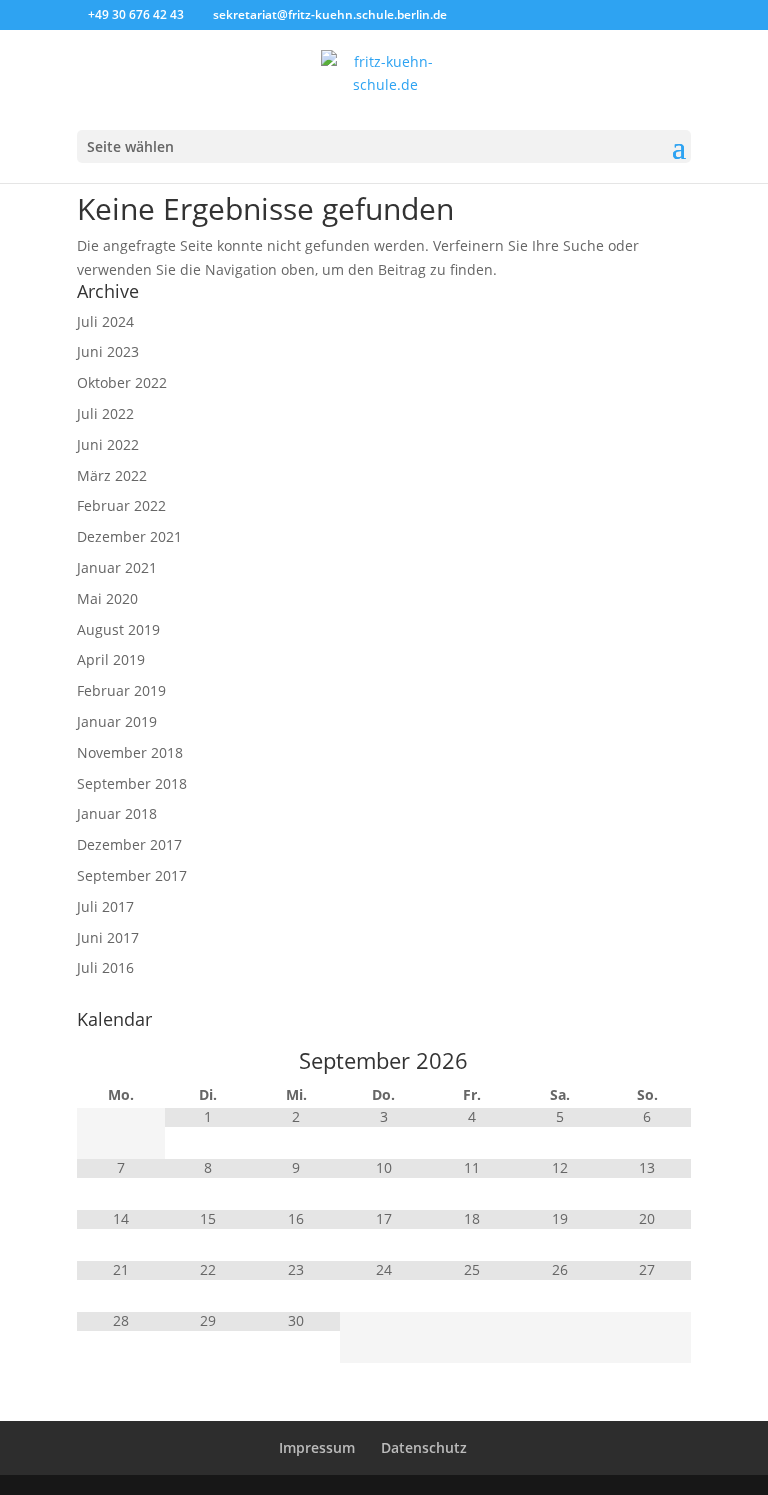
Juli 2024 (105, 321)
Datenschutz (424, 1447)
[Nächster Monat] (647, 1060)
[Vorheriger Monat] (121, 1060)
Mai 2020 (107, 598)
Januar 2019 (117, 721)
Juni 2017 (108, 937)
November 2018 (130, 752)
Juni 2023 (108, 351)
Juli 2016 (105, 967)
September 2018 (132, 783)
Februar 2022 (121, 505)
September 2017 (132, 875)
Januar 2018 (117, 813)
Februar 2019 (121, 690)
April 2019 (111, 659)
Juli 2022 (105, 413)
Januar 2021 (117, 567)
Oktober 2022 (122, 382)
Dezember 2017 (129, 844)
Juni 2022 (108, 444)
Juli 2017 (105, 906)
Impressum (317, 1447)
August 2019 (118, 629)
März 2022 (112, 475)
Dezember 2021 (129, 536)
